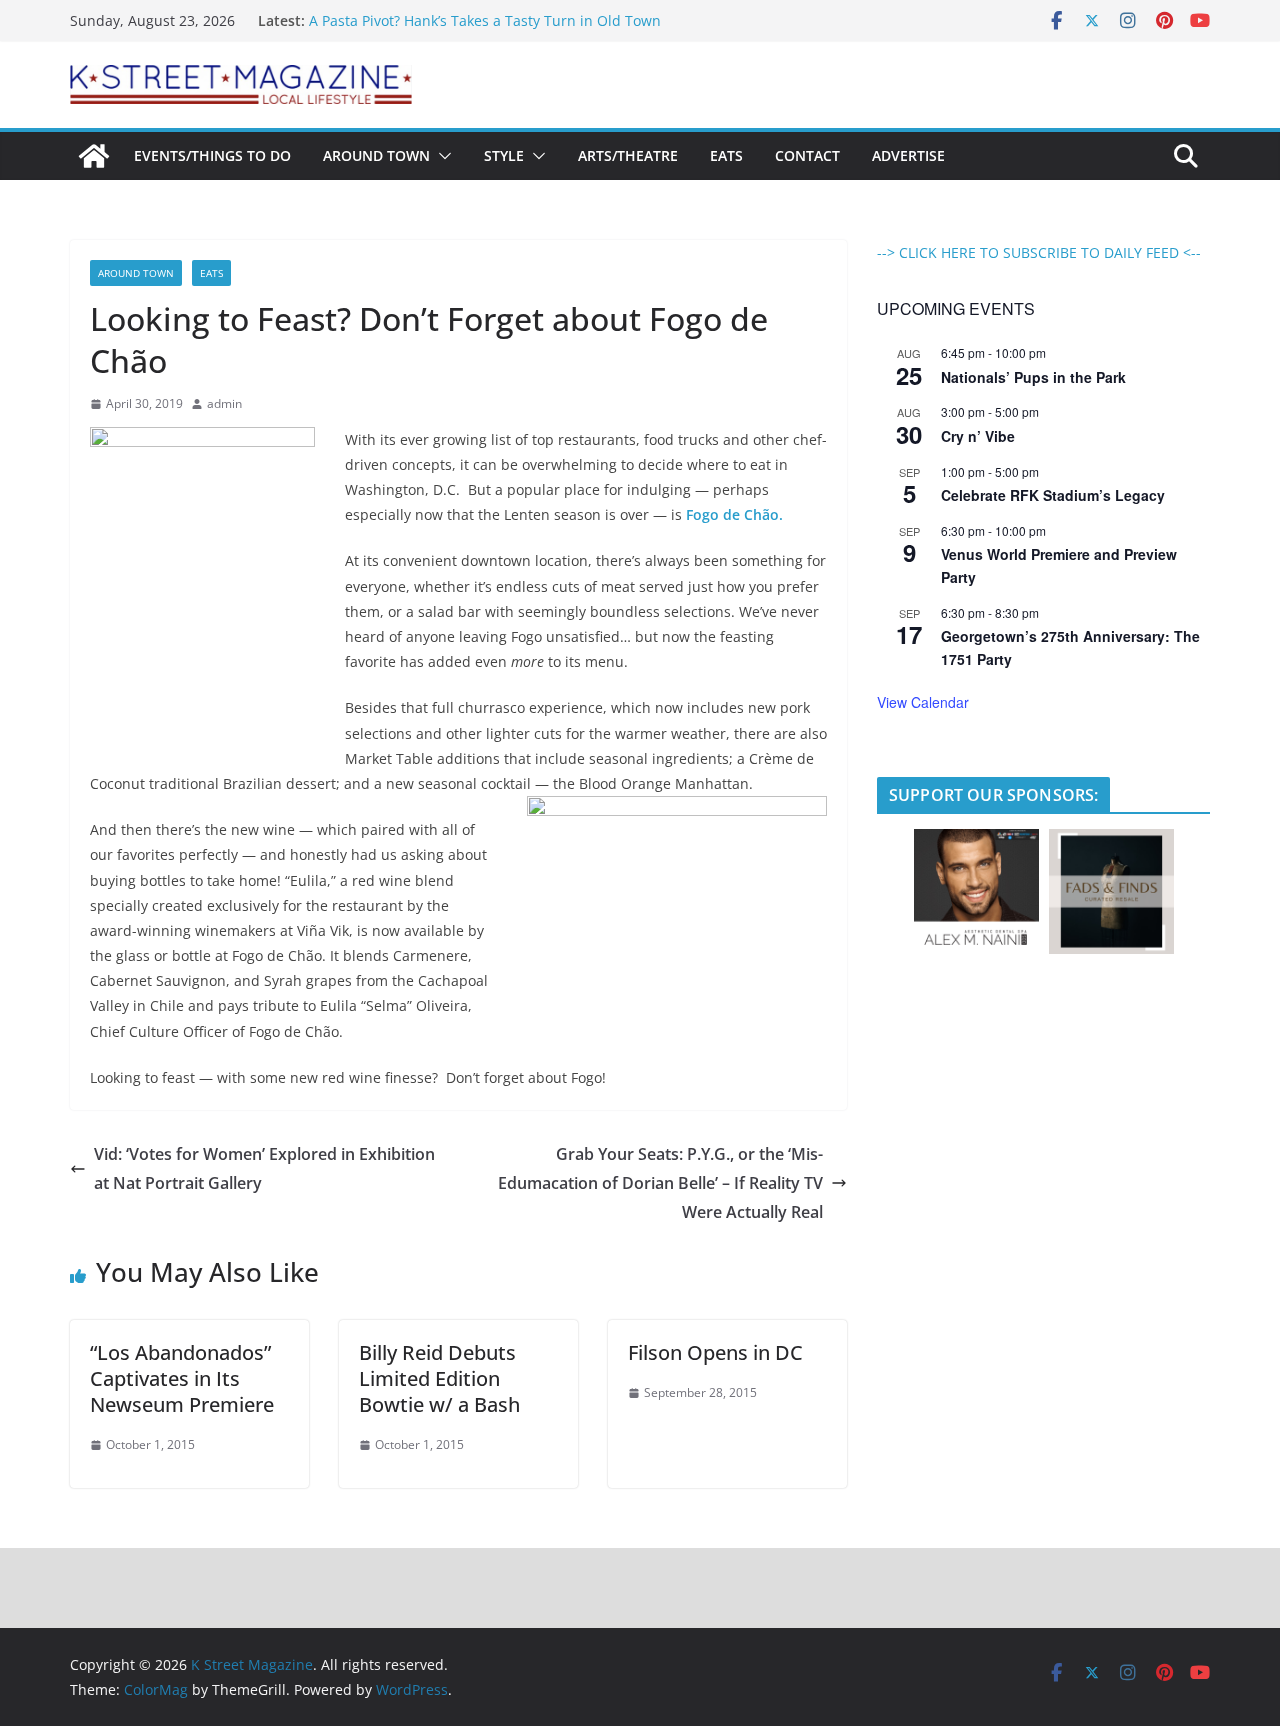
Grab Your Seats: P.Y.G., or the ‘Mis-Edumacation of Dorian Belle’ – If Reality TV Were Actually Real (660, 1183)
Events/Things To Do (212, 155)
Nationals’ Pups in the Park (1033, 377)
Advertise (908, 155)
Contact (807, 155)
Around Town (376, 155)
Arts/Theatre (628, 155)
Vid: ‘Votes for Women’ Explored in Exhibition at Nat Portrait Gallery (264, 1168)
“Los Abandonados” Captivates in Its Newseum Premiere (182, 1378)
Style (504, 155)
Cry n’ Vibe (978, 436)
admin (224, 403)
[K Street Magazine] (94, 156)
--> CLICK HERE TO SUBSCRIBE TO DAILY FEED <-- (1039, 252)
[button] (441, 156)
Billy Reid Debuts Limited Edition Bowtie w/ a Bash (439, 1378)
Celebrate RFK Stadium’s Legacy (1053, 495)
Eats (726, 155)
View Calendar (923, 702)
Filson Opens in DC (715, 1352)
